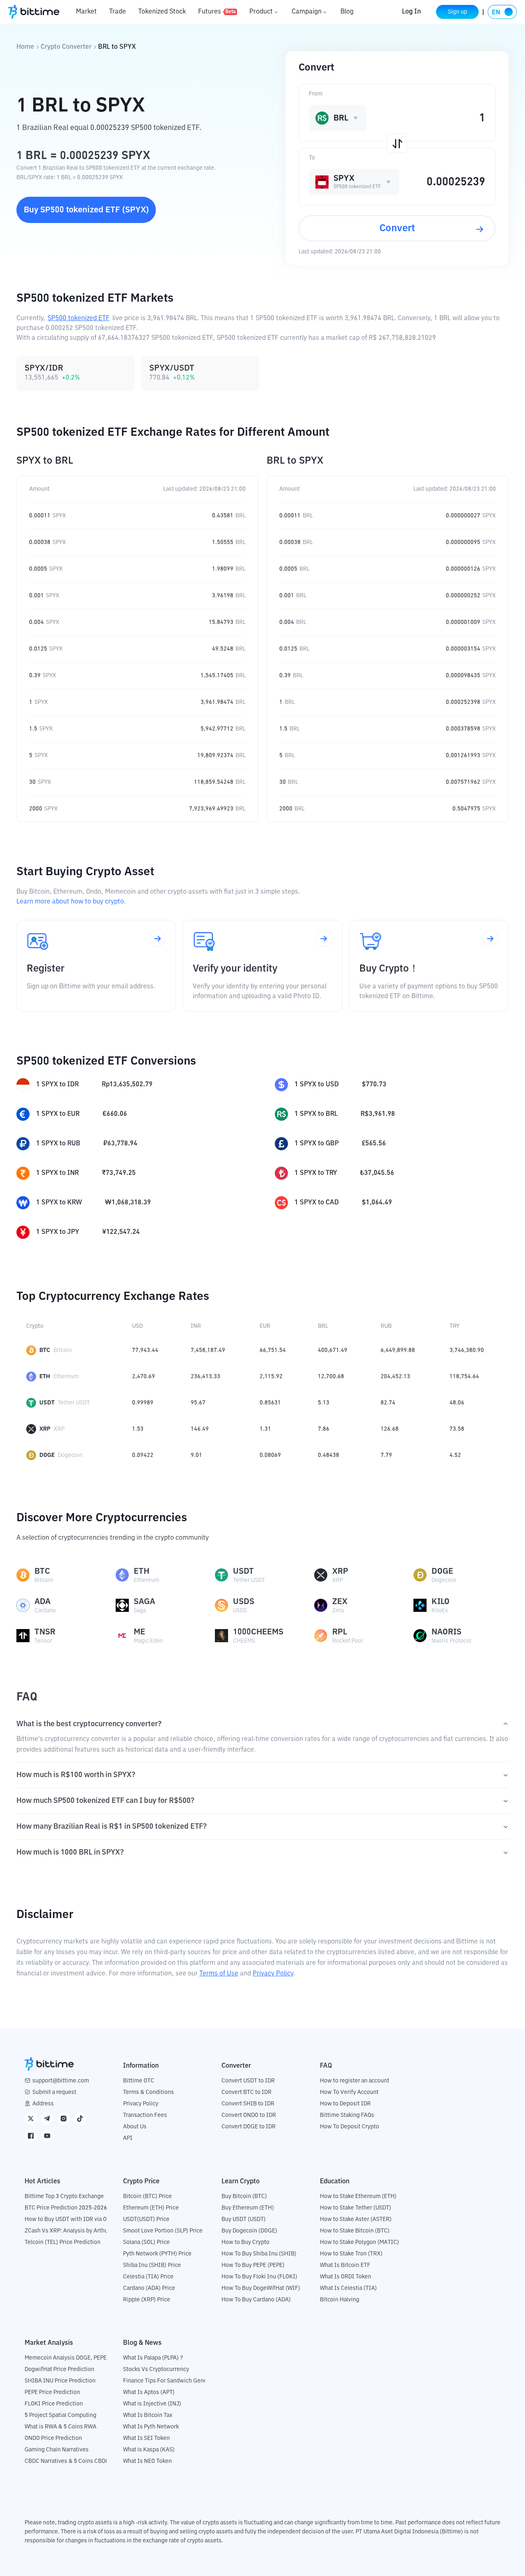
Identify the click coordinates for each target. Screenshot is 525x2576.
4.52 (455, 1455)
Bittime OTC (139, 2081)
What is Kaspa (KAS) (149, 2450)
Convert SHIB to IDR (248, 2104)
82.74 (388, 1403)
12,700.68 (331, 1377)
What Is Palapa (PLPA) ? (153, 2358)
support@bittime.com (61, 2081)
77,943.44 (145, 1350)
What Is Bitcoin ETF (345, 2265)
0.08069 (270, 1455)
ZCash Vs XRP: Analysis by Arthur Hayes (76, 2231)
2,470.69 (144, 1377)
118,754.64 (464, 1377)
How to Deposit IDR (345, 2104)
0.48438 (329, 1455)
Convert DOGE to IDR (249, 2127)
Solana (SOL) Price (146, 2242)
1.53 (138, 1429)
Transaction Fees (145, 2115)
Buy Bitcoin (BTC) (244, 2196)
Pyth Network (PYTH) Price (157, 2254)
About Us (135, 2127)
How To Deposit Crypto (349, 2127)
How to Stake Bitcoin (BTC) (355, 2231)
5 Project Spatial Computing (60, 2415)
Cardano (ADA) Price (149, 2288)
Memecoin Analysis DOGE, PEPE (66, 2358)
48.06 (457, 1403)
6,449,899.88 (398, 1350)
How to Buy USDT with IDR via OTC (69, 2219)
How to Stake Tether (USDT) (356, 2208)
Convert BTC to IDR (247, 2092)
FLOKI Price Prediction (54, 2404)
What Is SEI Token (146, 2438)
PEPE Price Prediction (52, 2392)
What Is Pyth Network (151, 2427)
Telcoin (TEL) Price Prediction (63, 2242)
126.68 (390, 1429)
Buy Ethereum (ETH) (248, 2208)
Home (25, 47)
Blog (347, 12)
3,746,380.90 (467, 1350)
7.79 (386, 1455)
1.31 (265, 1429)
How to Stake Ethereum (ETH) (358, 2196)
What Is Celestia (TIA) (348, 2288)
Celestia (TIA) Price (148, 2277)
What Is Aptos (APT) (149, 2392)
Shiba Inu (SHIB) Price (152, 2265)
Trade (118, 12)
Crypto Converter (66, 47)
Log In (411, 12)
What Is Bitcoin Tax (148, 2415)
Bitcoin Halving (340, 2300)
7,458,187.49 (208, 1350)
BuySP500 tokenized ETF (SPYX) (86, 210)
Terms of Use (219, 1974)
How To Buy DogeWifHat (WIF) (261, 2288)
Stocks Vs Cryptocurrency (156, 2369)
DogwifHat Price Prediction (59, 2369)
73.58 (457, 1429)
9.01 (196, 1455)
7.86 (324, 1429)
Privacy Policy (273, 1974)
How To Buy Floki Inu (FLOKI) (259, 2277)
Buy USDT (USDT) (244, 2219)
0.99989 (143, 1403)
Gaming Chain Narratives (57, 2450)
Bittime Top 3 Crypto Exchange (64, 2196)
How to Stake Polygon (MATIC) (360, 2242)
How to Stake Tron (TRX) (351, 2254)
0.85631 (270, 1403)
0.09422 (143, 1455)
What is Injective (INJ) (152, 2404)
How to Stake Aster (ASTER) (356, 2219)
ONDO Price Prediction (53, 2438)
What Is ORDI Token (346, 2277)
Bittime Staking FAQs (347, 2115)
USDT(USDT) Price (146, 2219)
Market (86, 12)
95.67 (198, 1403)
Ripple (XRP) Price (147, 2300)
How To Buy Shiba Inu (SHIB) (259, 2254)
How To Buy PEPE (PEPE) (253, 2265)
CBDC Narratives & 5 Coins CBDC (67, 2461)
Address (43, 2104)
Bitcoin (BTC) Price (147, 2196)
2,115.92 (271, 1377)
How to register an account (355, 2081)
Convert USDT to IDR (248, 2081)
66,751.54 (273, 1350)
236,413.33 (205, 1377)
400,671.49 (333, 1350)
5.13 (324, 1403)
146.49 (200, 1429)
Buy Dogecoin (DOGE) (249, 2231)
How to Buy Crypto (245, 2242)
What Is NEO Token (147, 2461)
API (128, 2138)
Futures (217, 12)
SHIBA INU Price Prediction (60, 2381)
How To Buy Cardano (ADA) (256, 2300)
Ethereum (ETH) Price (151, 2208)
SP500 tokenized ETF (79, 319)
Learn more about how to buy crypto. (71, 902)
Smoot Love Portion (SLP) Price (163, 2231)
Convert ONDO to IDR (249, 2115)
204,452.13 (395, 1377)
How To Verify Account (349, 2092)
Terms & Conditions (148, 2092)
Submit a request (54, 2092)
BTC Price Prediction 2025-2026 (66, 2208)
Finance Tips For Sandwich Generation (173, 2381)
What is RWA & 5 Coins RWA (60, 2427)
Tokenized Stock (162, 12)
